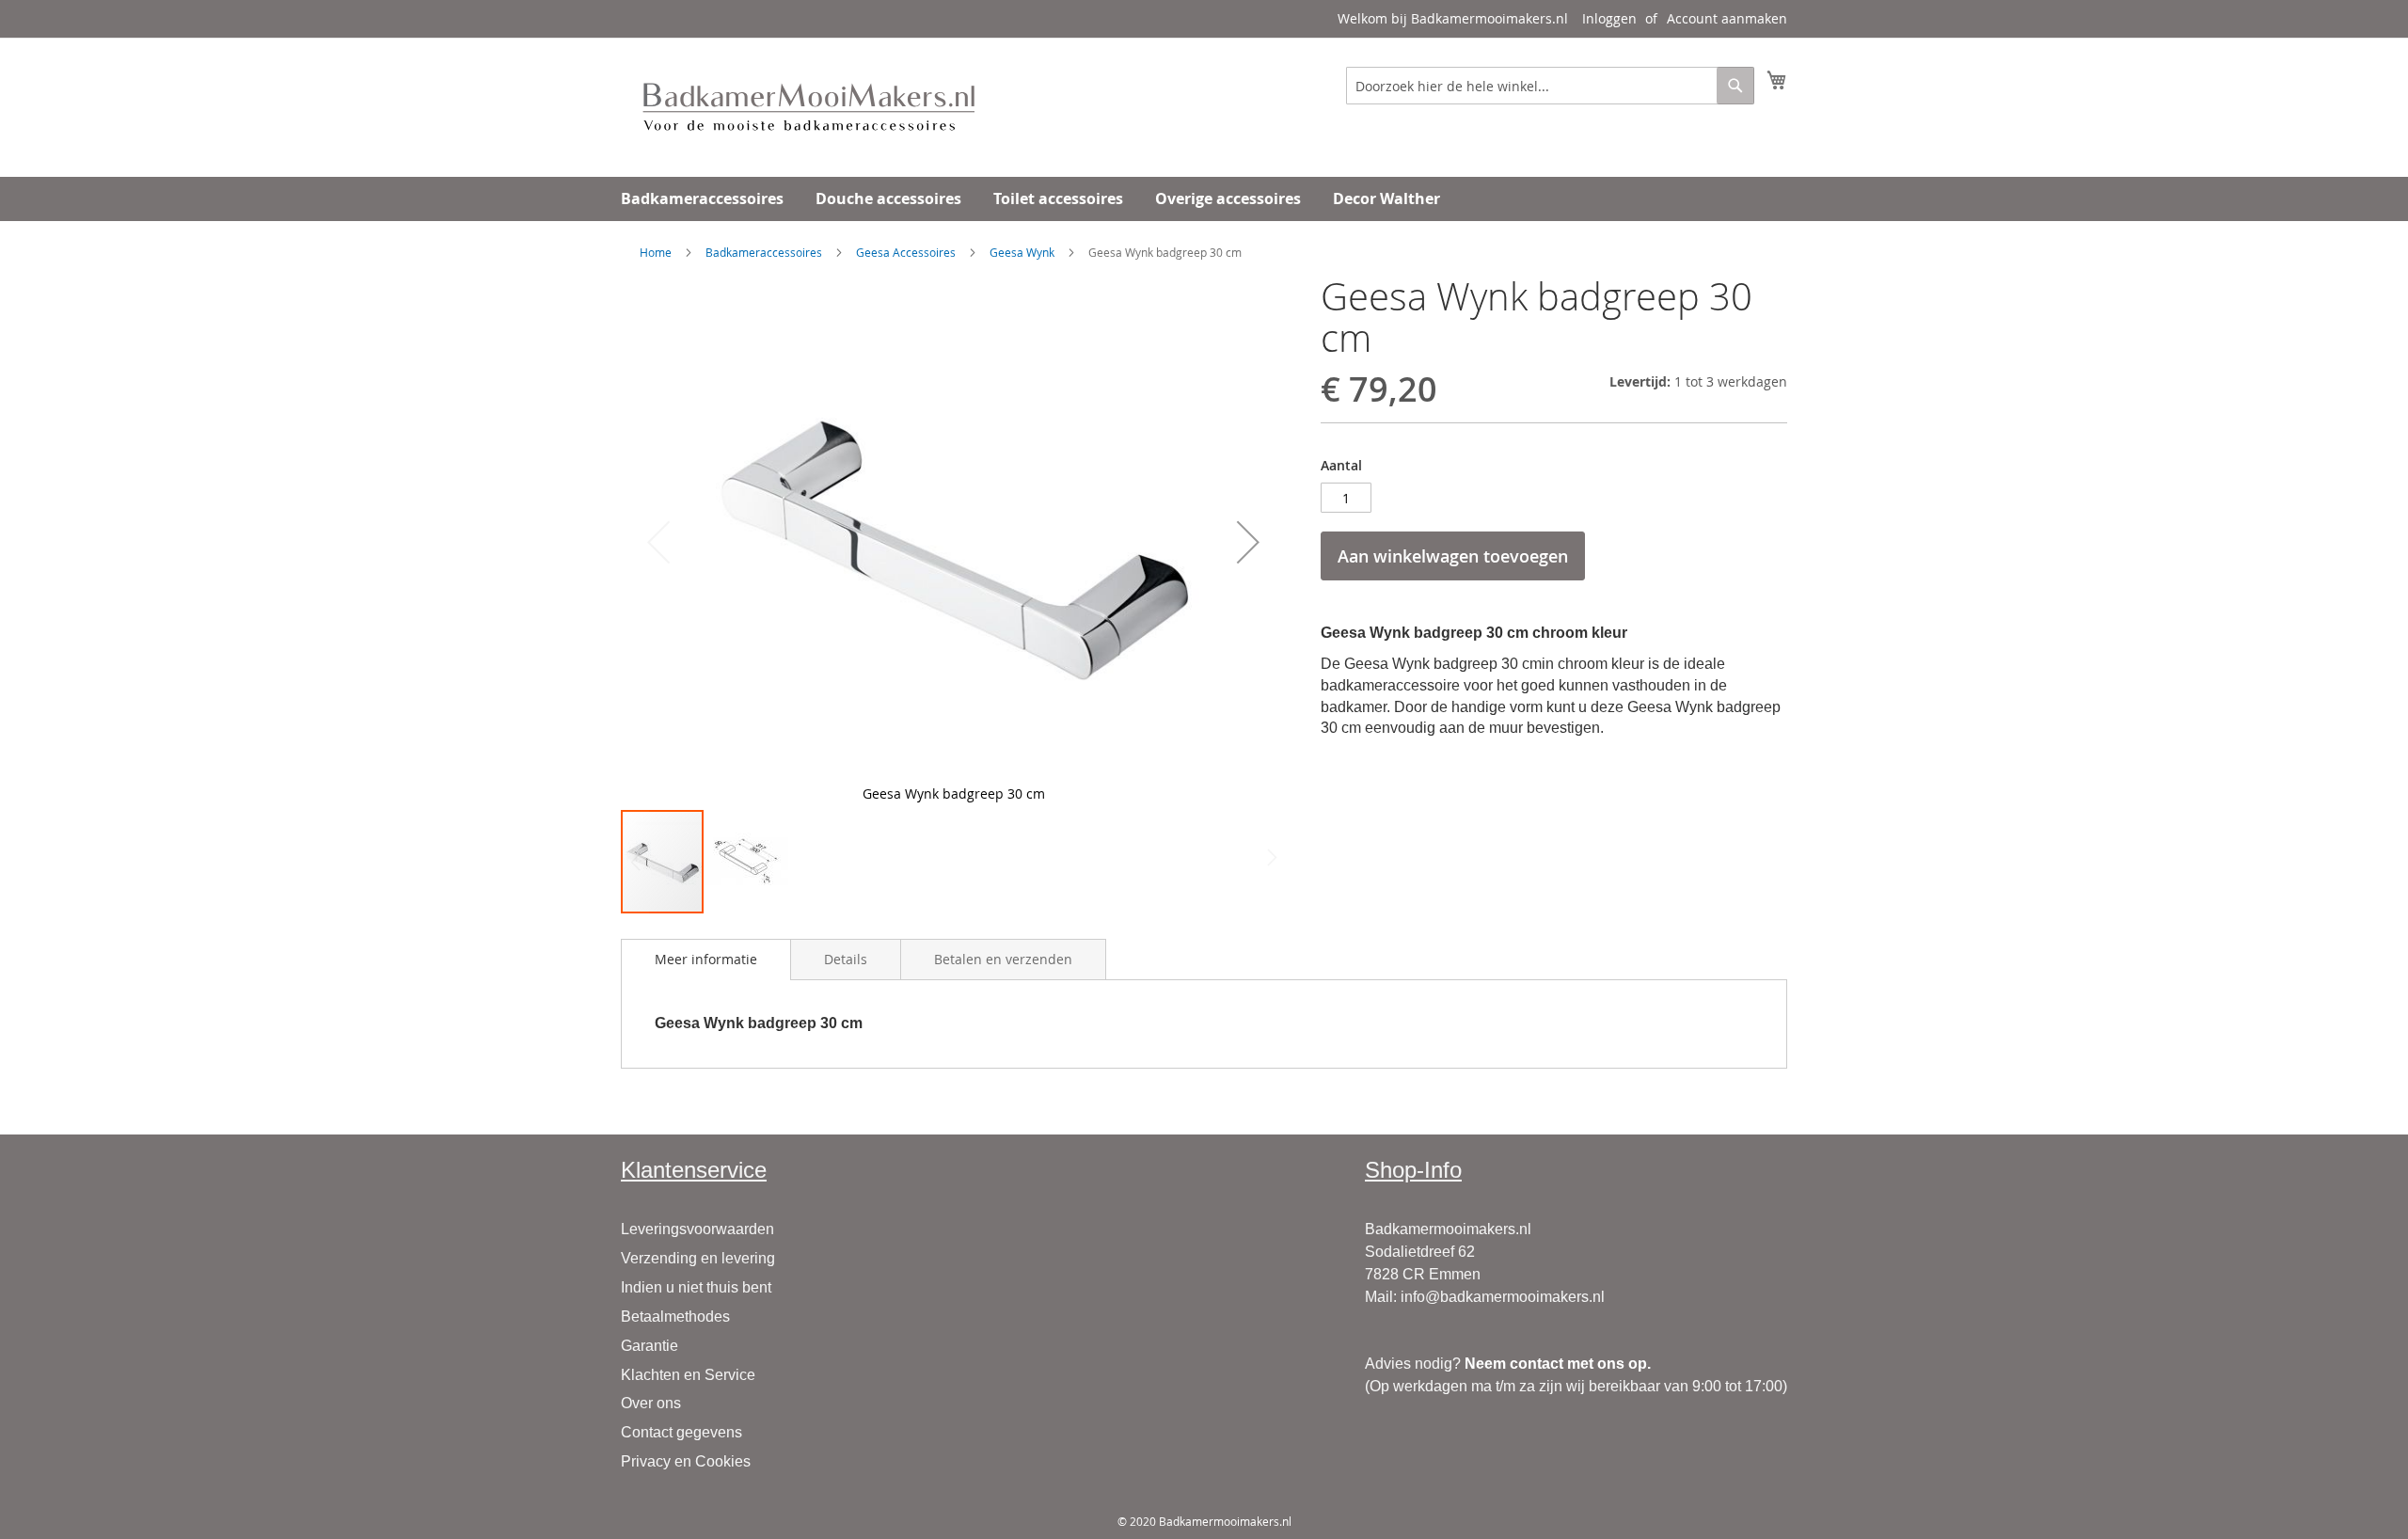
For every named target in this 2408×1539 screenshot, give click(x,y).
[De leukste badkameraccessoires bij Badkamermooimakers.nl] (809, 106)
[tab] (706, 960)
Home (656, 252)
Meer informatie (706, 959)
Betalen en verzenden (1003, 959)
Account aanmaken (1727, 18)
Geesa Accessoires (906, 252)
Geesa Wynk (1022, 252)
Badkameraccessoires (764, 252)
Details (846, 959)
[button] (1248, 542)
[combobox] (1550, 86)
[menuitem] (702, 199)
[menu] (1204, 199)
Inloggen (1609, 18)
